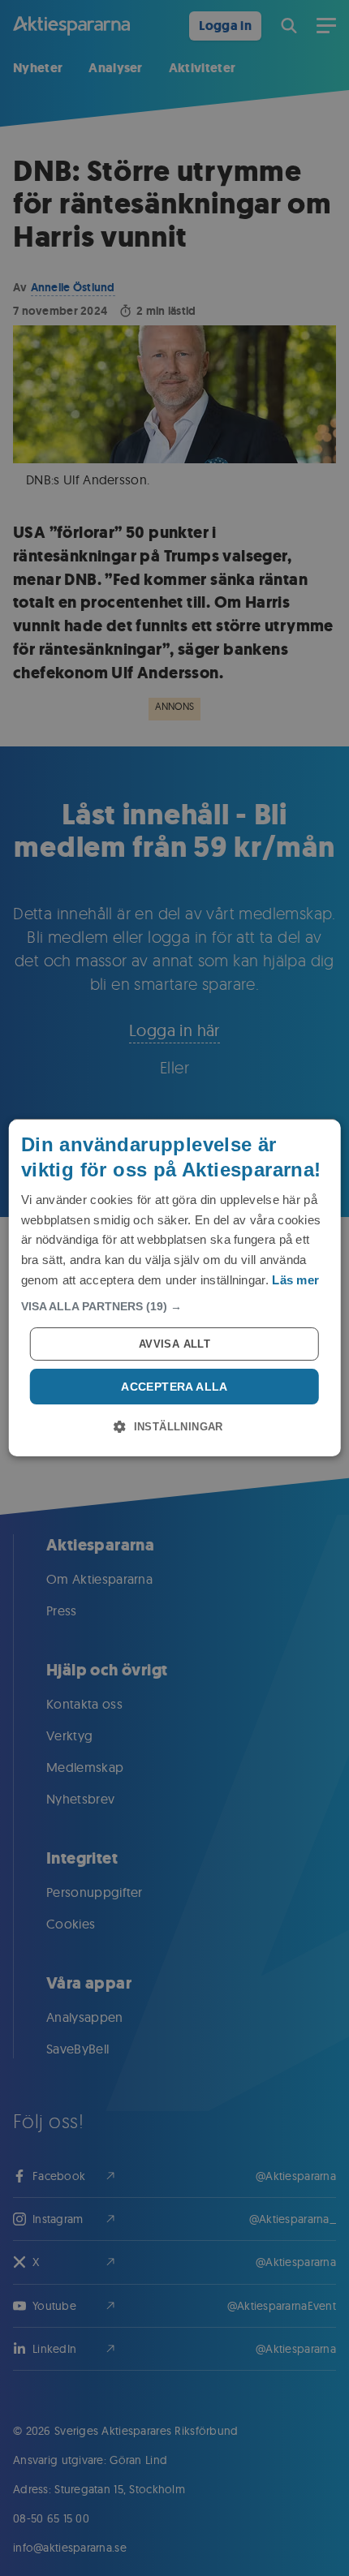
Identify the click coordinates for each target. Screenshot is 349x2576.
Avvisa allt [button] (174, 1344)
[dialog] (175, 1288)
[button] (175, 1306)
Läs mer (295, 1280)
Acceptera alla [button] (174, 1387)
